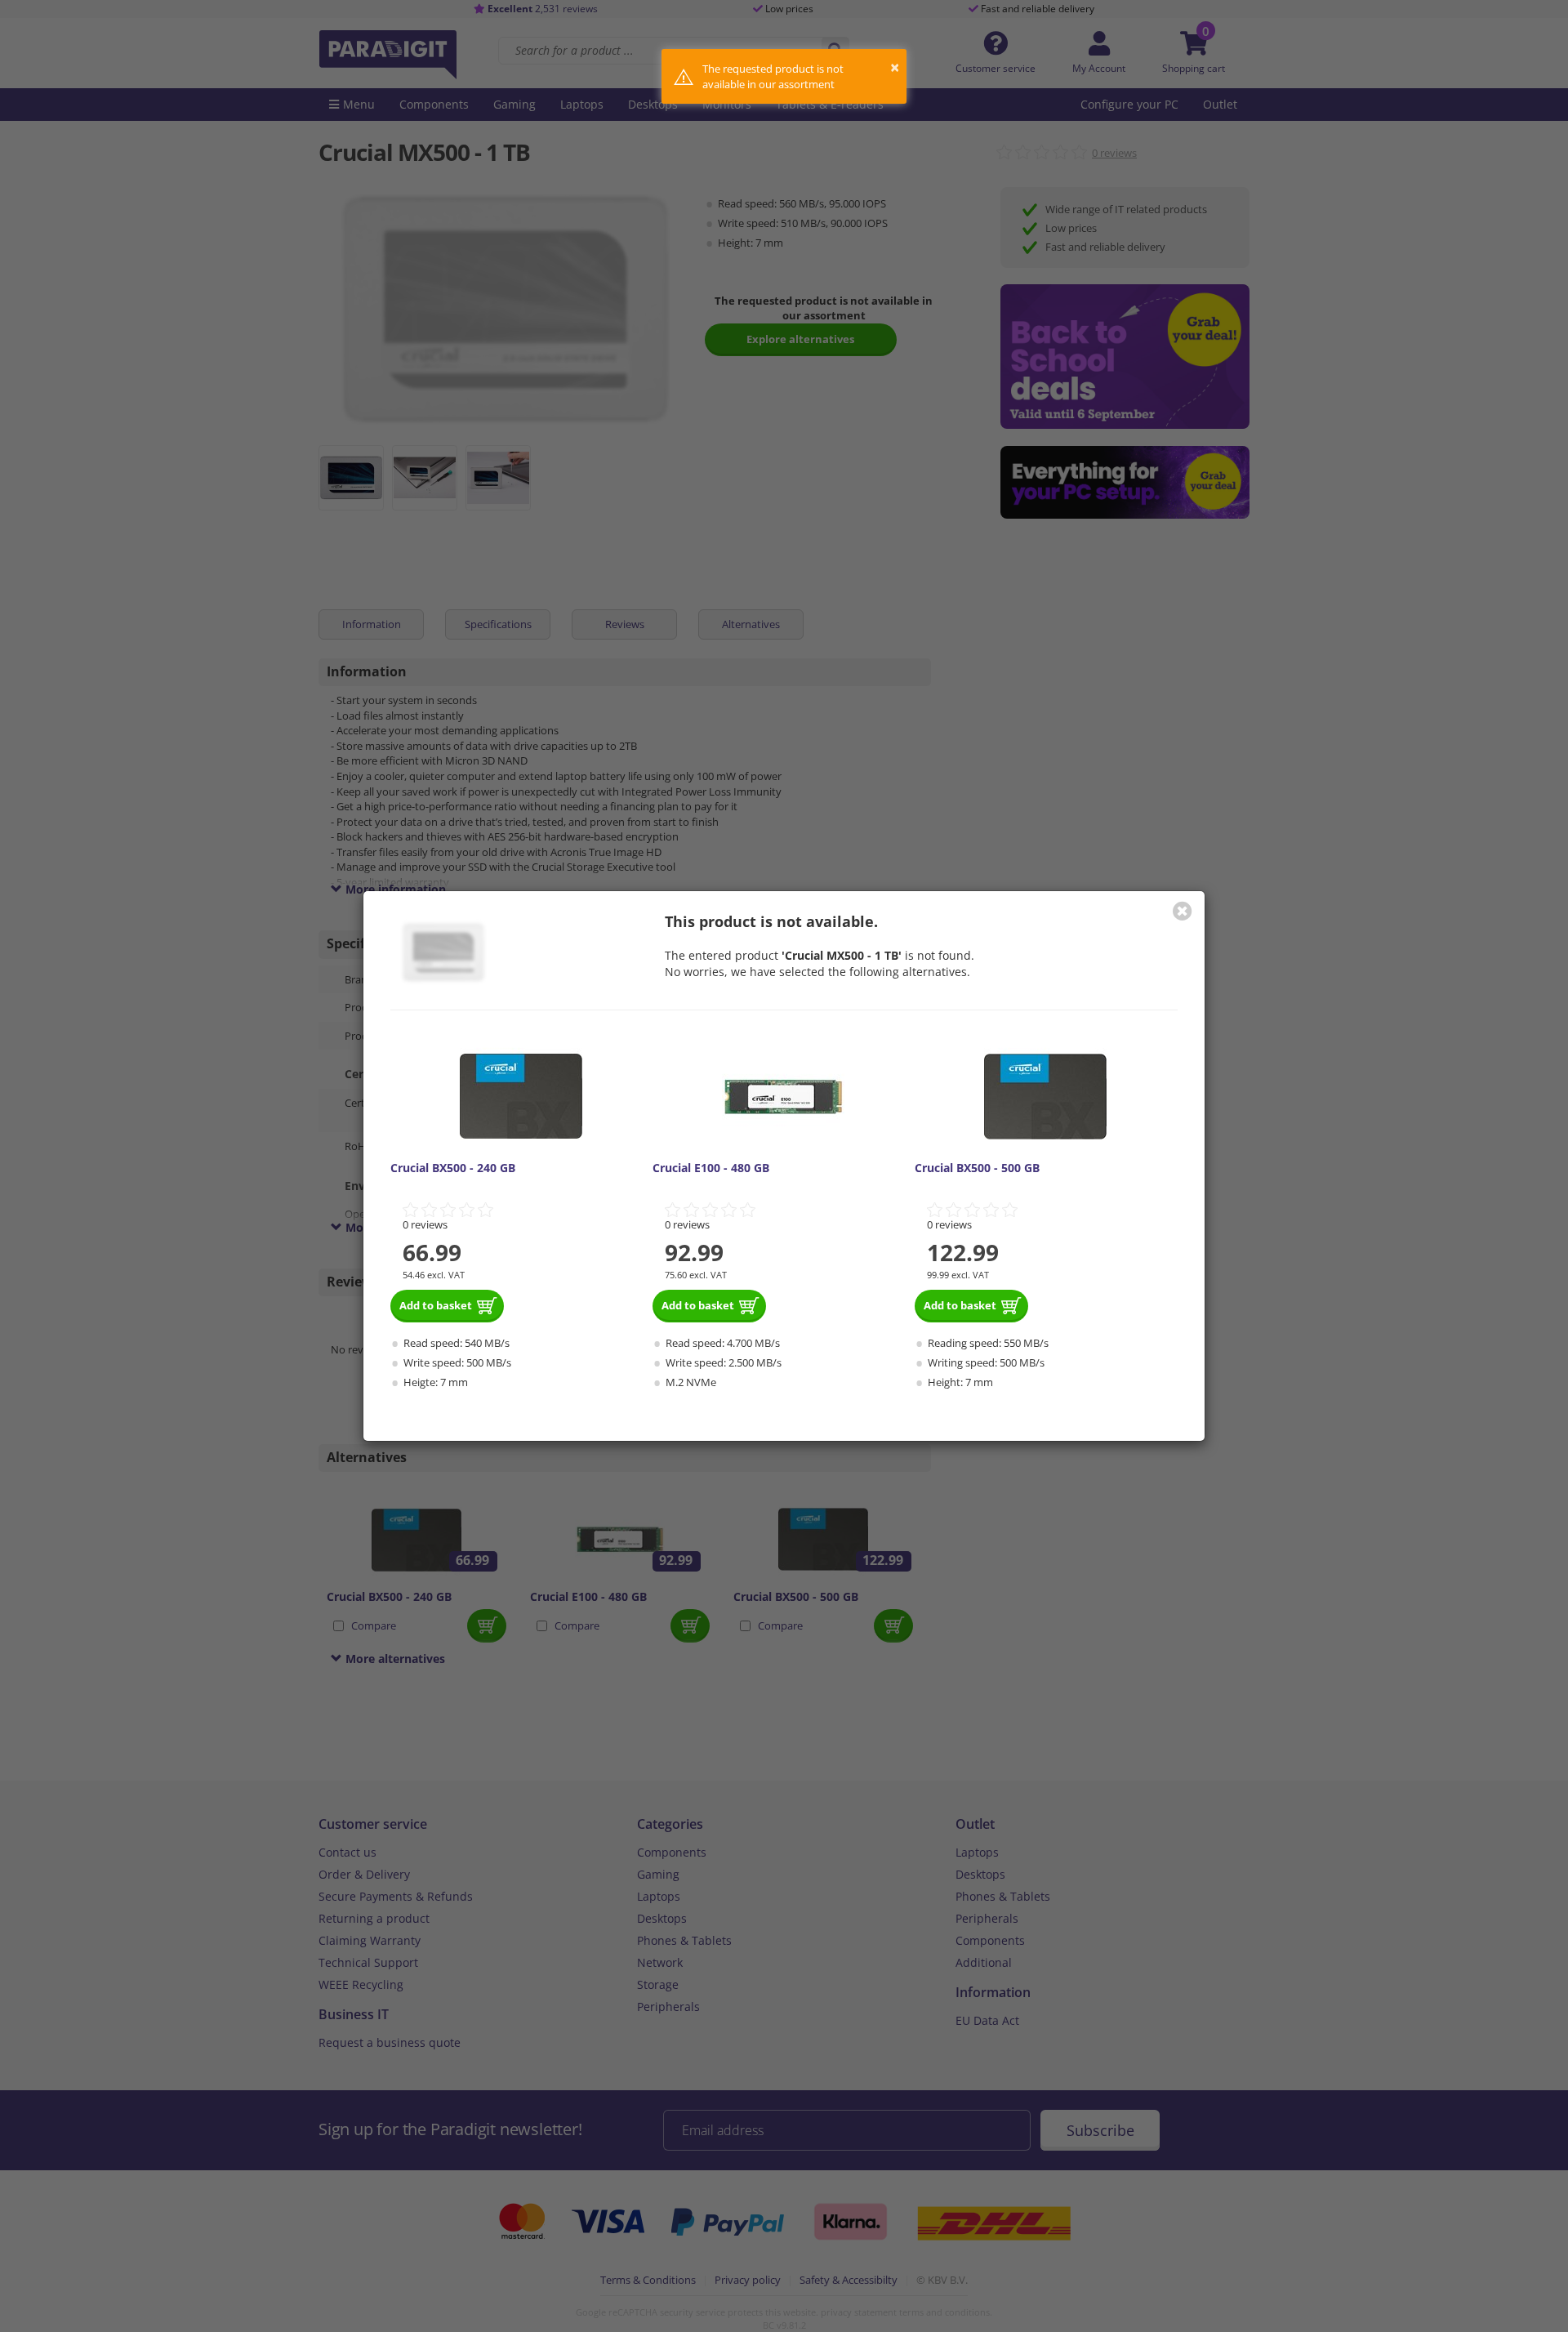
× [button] (895, 67)
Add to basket (436, 1305)
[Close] (1183, 911)
